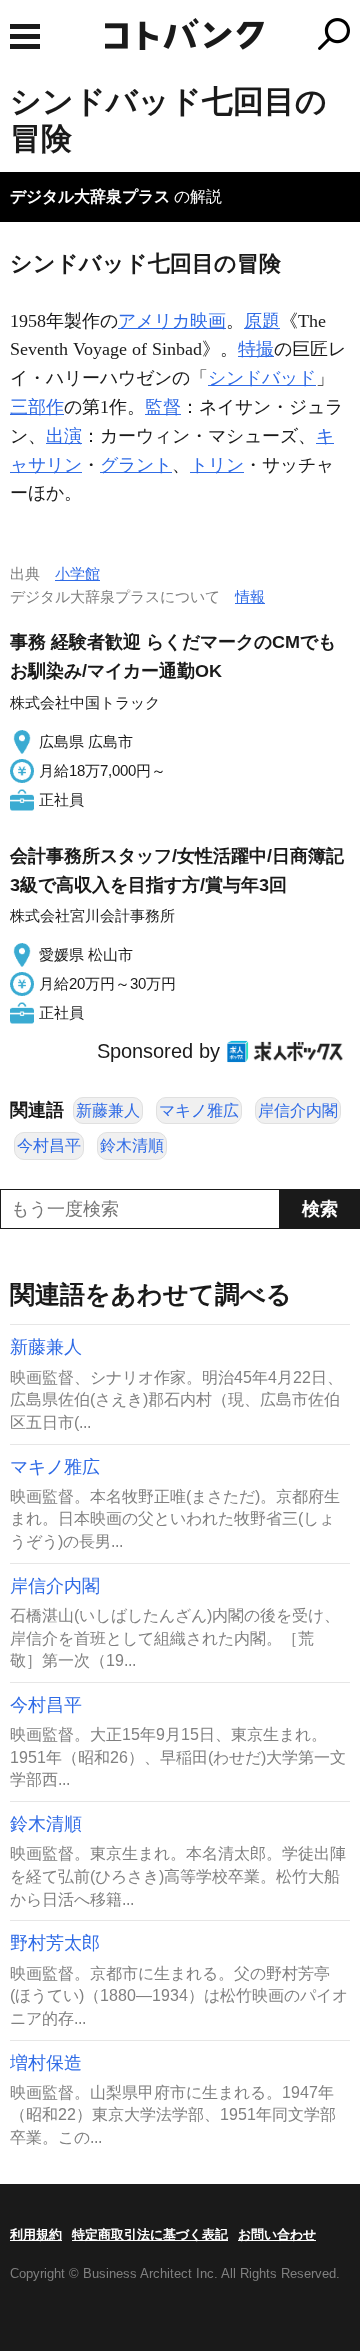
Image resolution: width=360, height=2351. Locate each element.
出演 (64, 436)
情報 (250, 596)
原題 (262, 321)
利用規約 (36, 2234)
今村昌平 (49, 1145)
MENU (25, 36)
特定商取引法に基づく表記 (150, 2234)
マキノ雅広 (199, 1110)
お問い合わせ (277, 2234)
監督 (163, 407)
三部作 (37, 407)
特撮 (256, 349)
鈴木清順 (132, 1145)
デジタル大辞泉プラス (90, 196)
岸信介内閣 (298, 1110)
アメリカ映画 (172, 321)
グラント (136, 465)
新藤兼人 (108, 1110)
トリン (217, 465)
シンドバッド (262, 378)
